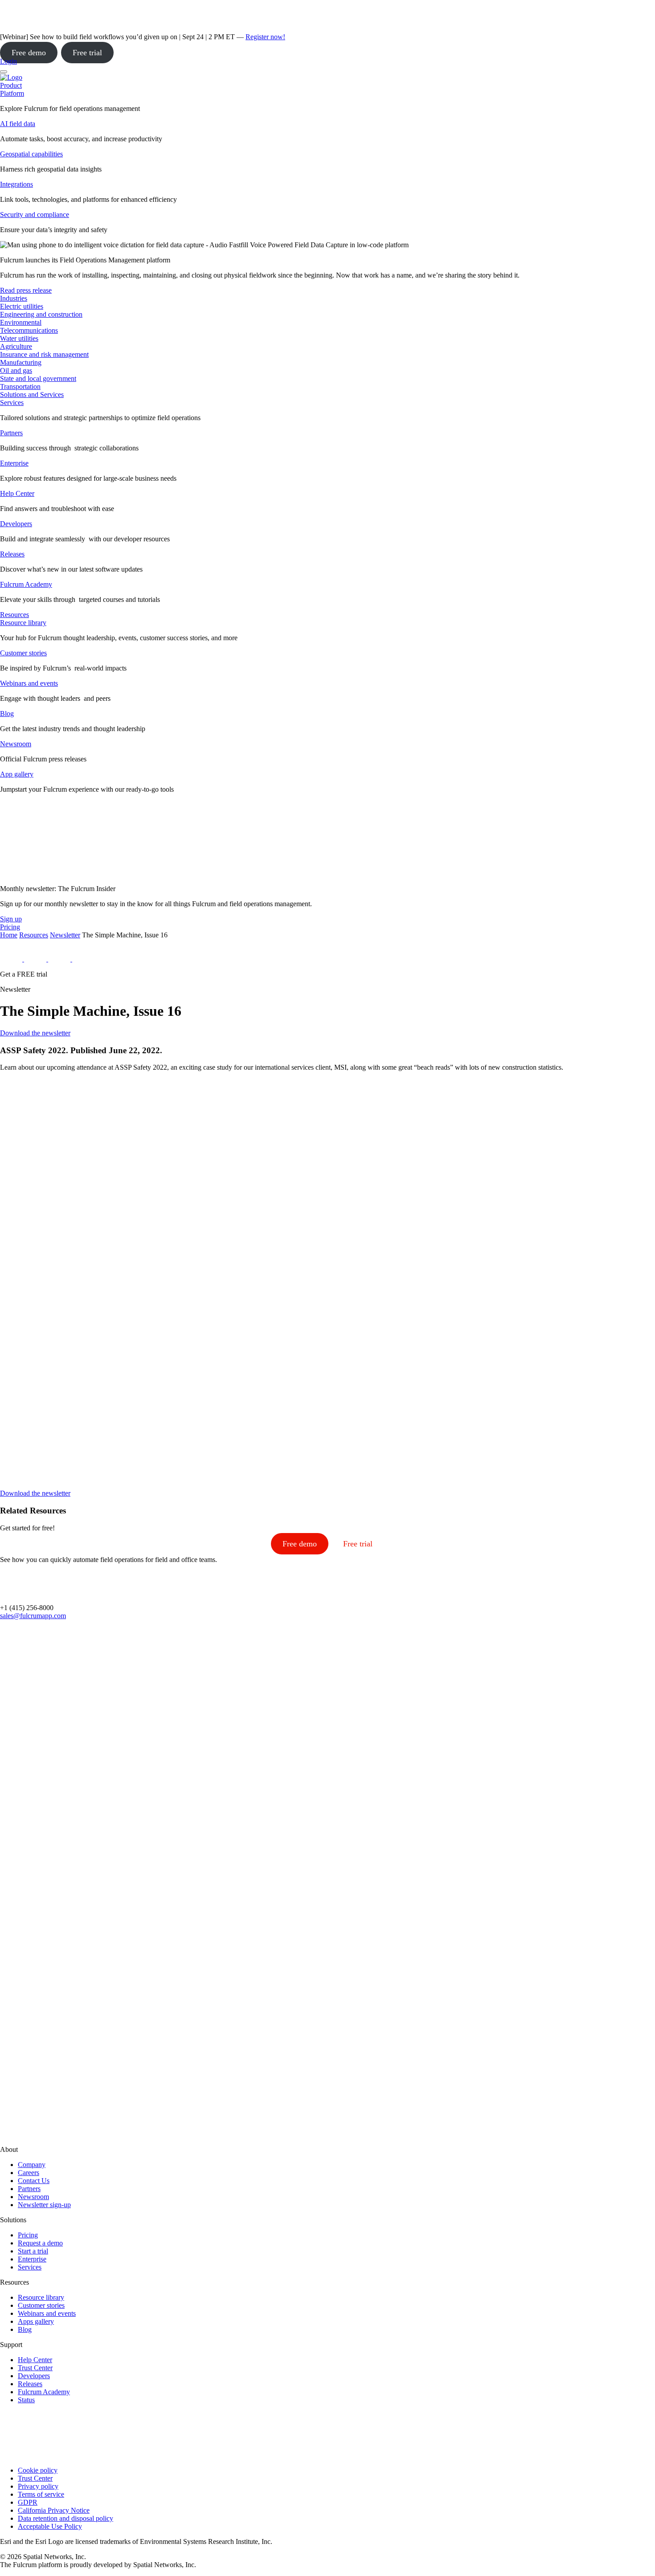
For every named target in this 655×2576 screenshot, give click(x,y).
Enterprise (14, 463)
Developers (16, 524)
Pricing (28, 2235)
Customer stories (23, 653)
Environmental (21, 322)
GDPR (28, 2502)
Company (32, 2165)
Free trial (87, 53)
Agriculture (16, 346)
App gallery (17, 774)
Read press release (26, 290)
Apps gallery (36, 2321)
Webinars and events (29, 683)
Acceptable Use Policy (50, 2526)
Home (9, 935)
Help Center (17, 493)
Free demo (29, 53)
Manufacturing (21, 362)
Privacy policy (38, 2486)
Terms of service (41, 2494)
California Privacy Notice (54, 2510)
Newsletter (65, 935)
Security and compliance (35, 215)
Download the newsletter (35, 1033)
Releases (12, 554)
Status (26, 2400)
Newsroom (16, 744)
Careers (29, 2173)
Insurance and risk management (44, 354)
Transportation (20, 386)
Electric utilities (22, 306)
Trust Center (35, 2368)
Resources (34, 935)
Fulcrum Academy (26, 584)
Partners (11, 433)
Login (8, 61)
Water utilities (19, 338)
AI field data (18, 124)
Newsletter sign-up (44, 2205)
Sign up (11, 919)
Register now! (265, 37)
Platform (12, 93)
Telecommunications (29, 330)
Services (12, 403)
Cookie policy (38, 2470)
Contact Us (34, 2181)
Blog (7, 714)
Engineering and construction (41, 314)
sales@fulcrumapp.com (33, 1616)
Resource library (23, 623)
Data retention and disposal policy (65, 2518)
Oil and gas (16, 370)
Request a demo (40, 2243)
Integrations (16, 184)
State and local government (38, 378)
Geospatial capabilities (31, 154)
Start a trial (33, 2251)
